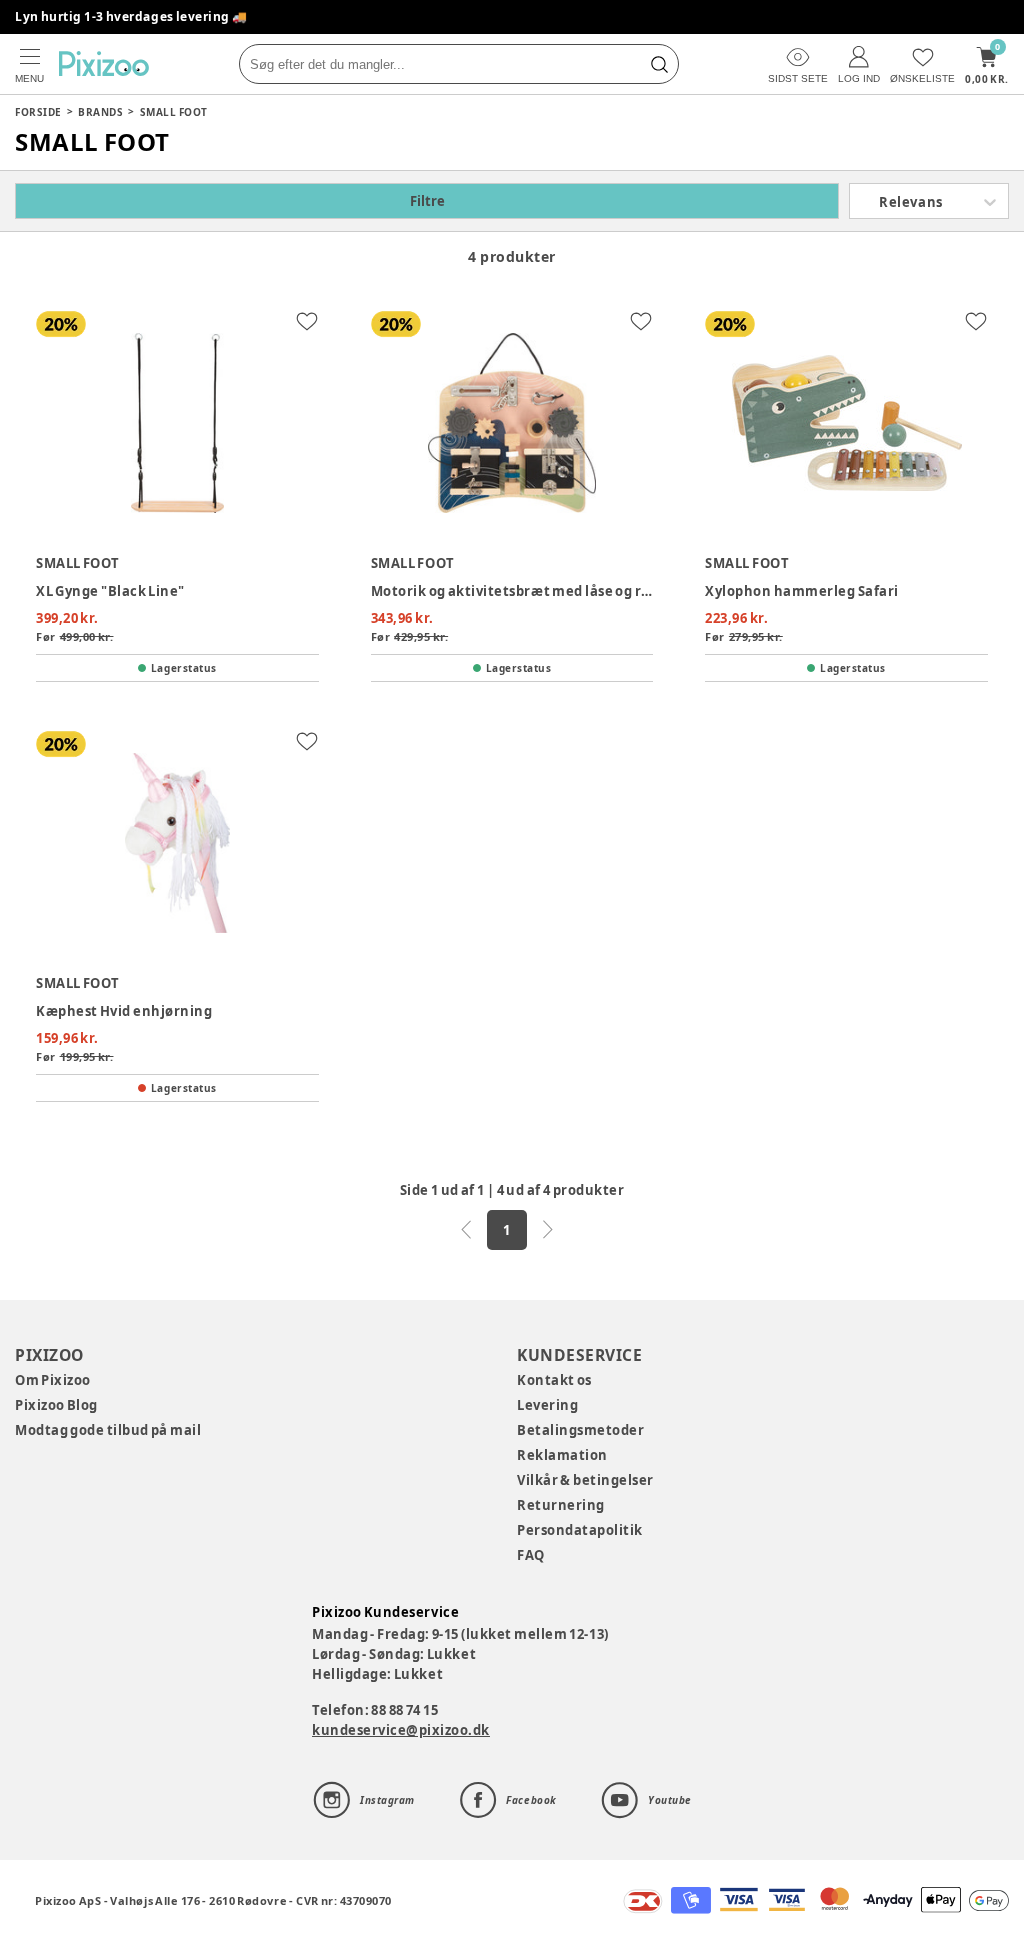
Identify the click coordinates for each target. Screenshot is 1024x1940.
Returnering (561, 1505)
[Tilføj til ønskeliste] (307, 321)
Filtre (427, 201)
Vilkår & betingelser (585, 1480)
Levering (547, 1405)
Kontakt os (554, 1380)
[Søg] (659, 64)
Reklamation (562, 1455)
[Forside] (104, 63)
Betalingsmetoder (580, 1430)
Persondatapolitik (580, 1530)
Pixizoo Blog (56, 1405)
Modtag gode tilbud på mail (108, 1430)
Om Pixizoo (53, 1380)
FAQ (531, 1555)
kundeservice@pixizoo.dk (401, 1730)
